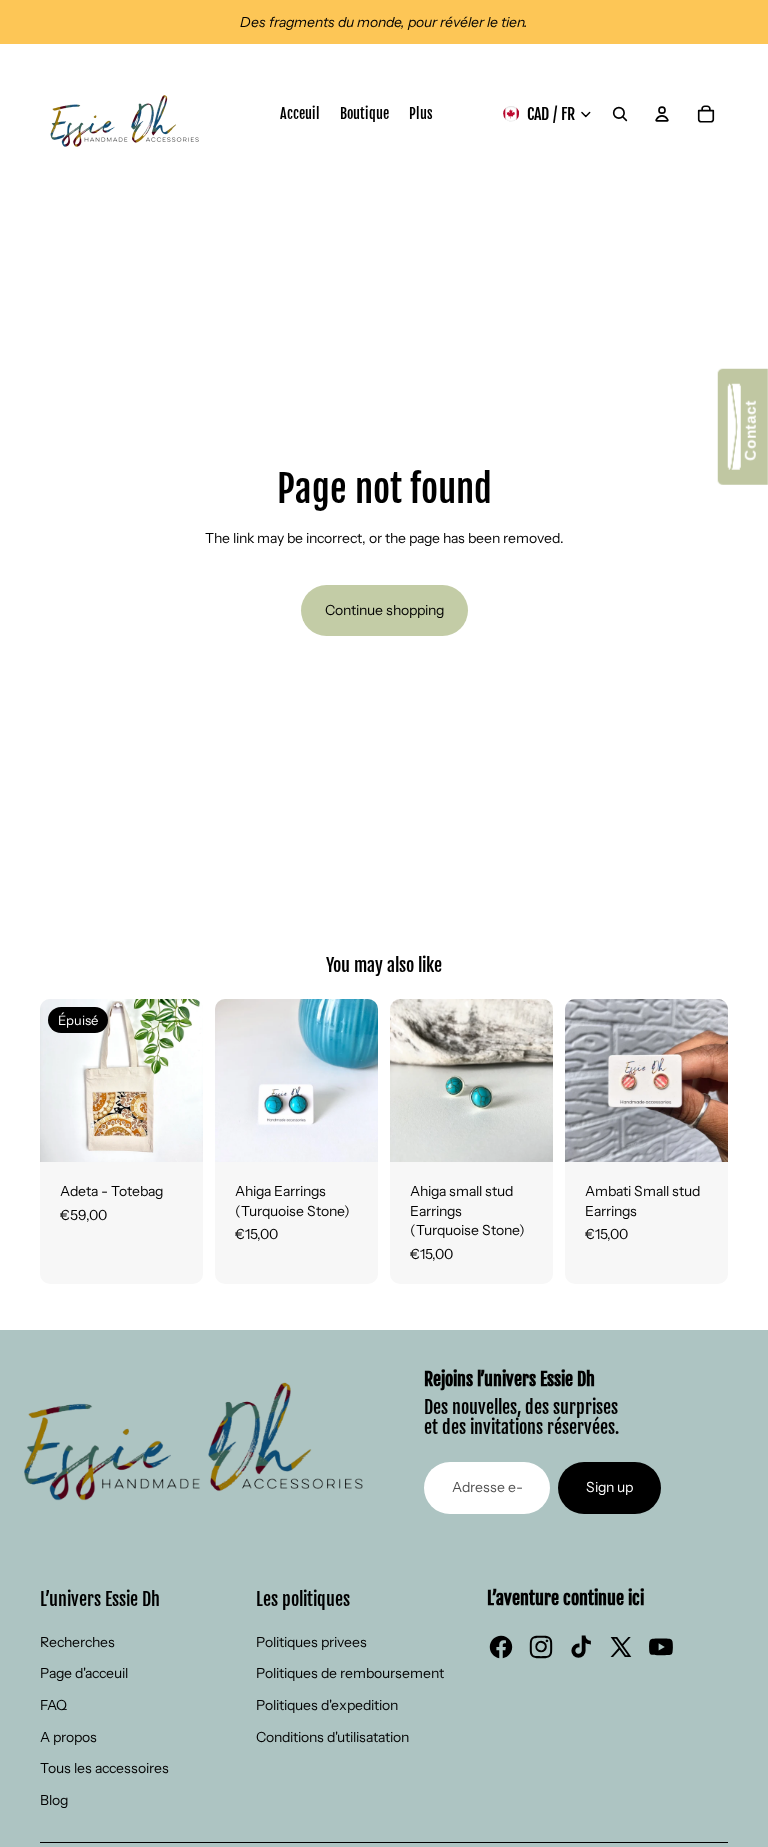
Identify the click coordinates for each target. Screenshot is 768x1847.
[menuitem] (421, 114)
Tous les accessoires (104, 1768)
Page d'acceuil (84, 1673)
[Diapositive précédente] (55, 1081)
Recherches (77, 1642)
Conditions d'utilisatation (332, 1737)
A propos (68, 1737)
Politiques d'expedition (327, 1705)
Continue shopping (384, 610)
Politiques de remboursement (350, 1673)
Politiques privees (311, 1642)
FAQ (53, 1705)
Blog (54, 1800)
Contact (750, 435)
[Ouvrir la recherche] (620, 114)
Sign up (609, 1487)
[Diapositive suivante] (187, 1081)
